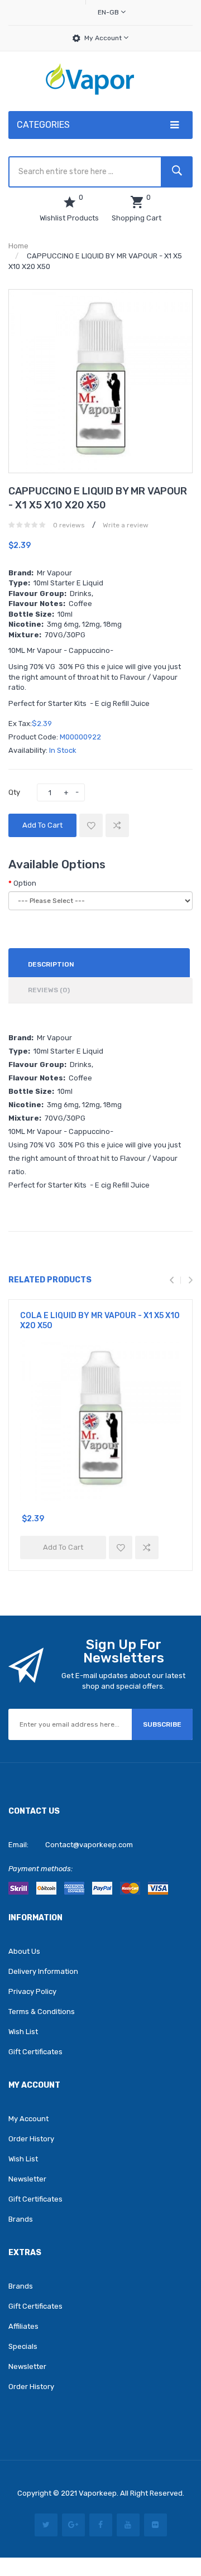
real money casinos (148, 2563)
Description (51, 964)
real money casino (121, 2519)
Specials (23, 2346)
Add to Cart (42, 825)
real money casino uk (122, 2546)
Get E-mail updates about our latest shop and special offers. (123, 1681)
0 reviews (69, 525)
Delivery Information (43, 1971)
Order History (31, 2139)
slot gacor (123, 2510)
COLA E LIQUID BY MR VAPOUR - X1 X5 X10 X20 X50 (100, 1321)
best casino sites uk (121, 2502)
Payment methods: (40, 1869)
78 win (167, 2502)
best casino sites (55, 2546)
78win (46, 2528)
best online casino (151, 2554)
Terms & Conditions (42, 2012)
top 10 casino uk (151, 2537)
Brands (21, 2219)
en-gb (109, 12)
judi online (71, 2519)
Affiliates (23, 2326)
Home (18, 246)
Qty (14, 792)
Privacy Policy (32, 1991)
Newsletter (27, 2179)
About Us (24, 1951)
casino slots (62, 2510)
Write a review (126, 525)
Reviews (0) (49, 990)
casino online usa (61, 2563)
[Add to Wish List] (91, 825)
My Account (104, 38)
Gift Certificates (35, 2052)
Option (25, 883)
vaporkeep (98, 2493)
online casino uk (120, 2528)
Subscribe (162, 1724)
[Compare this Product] (117, 825)
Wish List (23, 2032)
